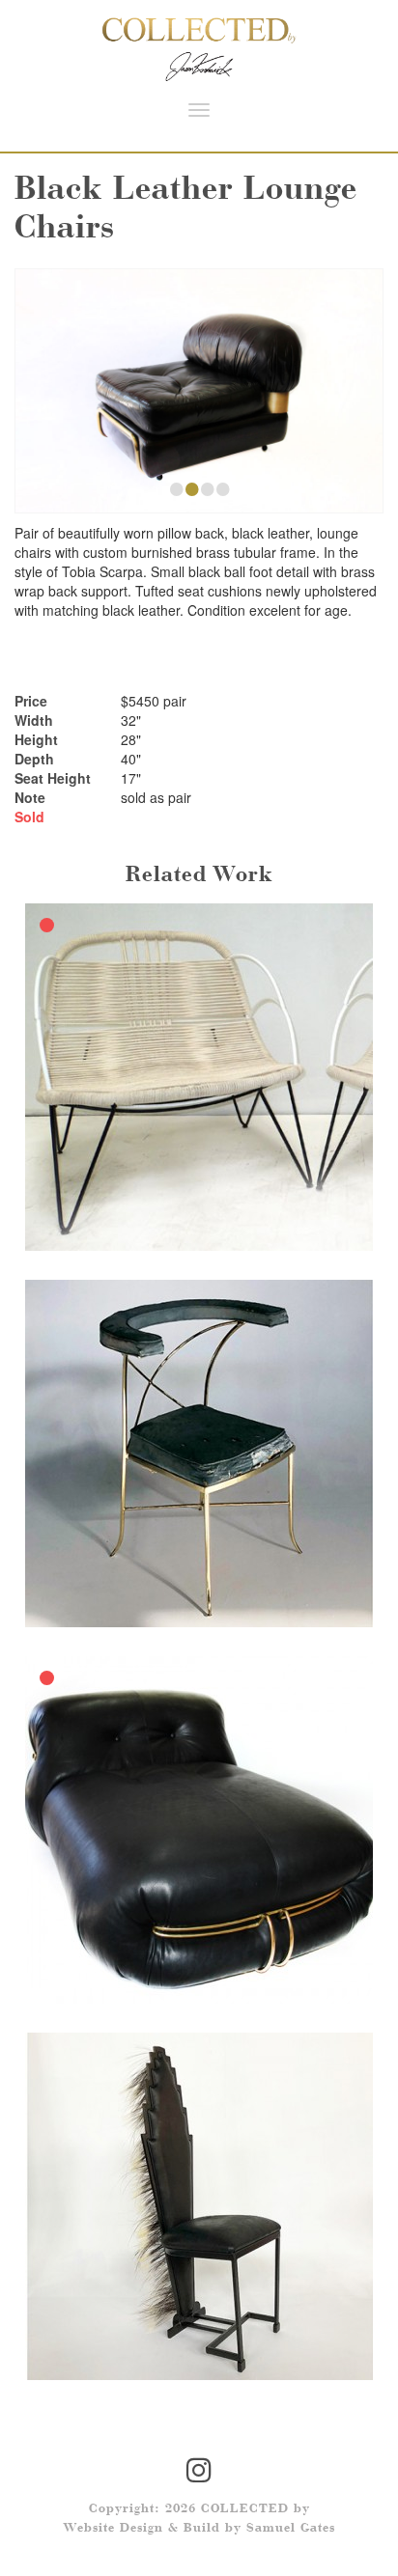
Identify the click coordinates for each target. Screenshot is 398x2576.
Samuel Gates (291, 2529)
